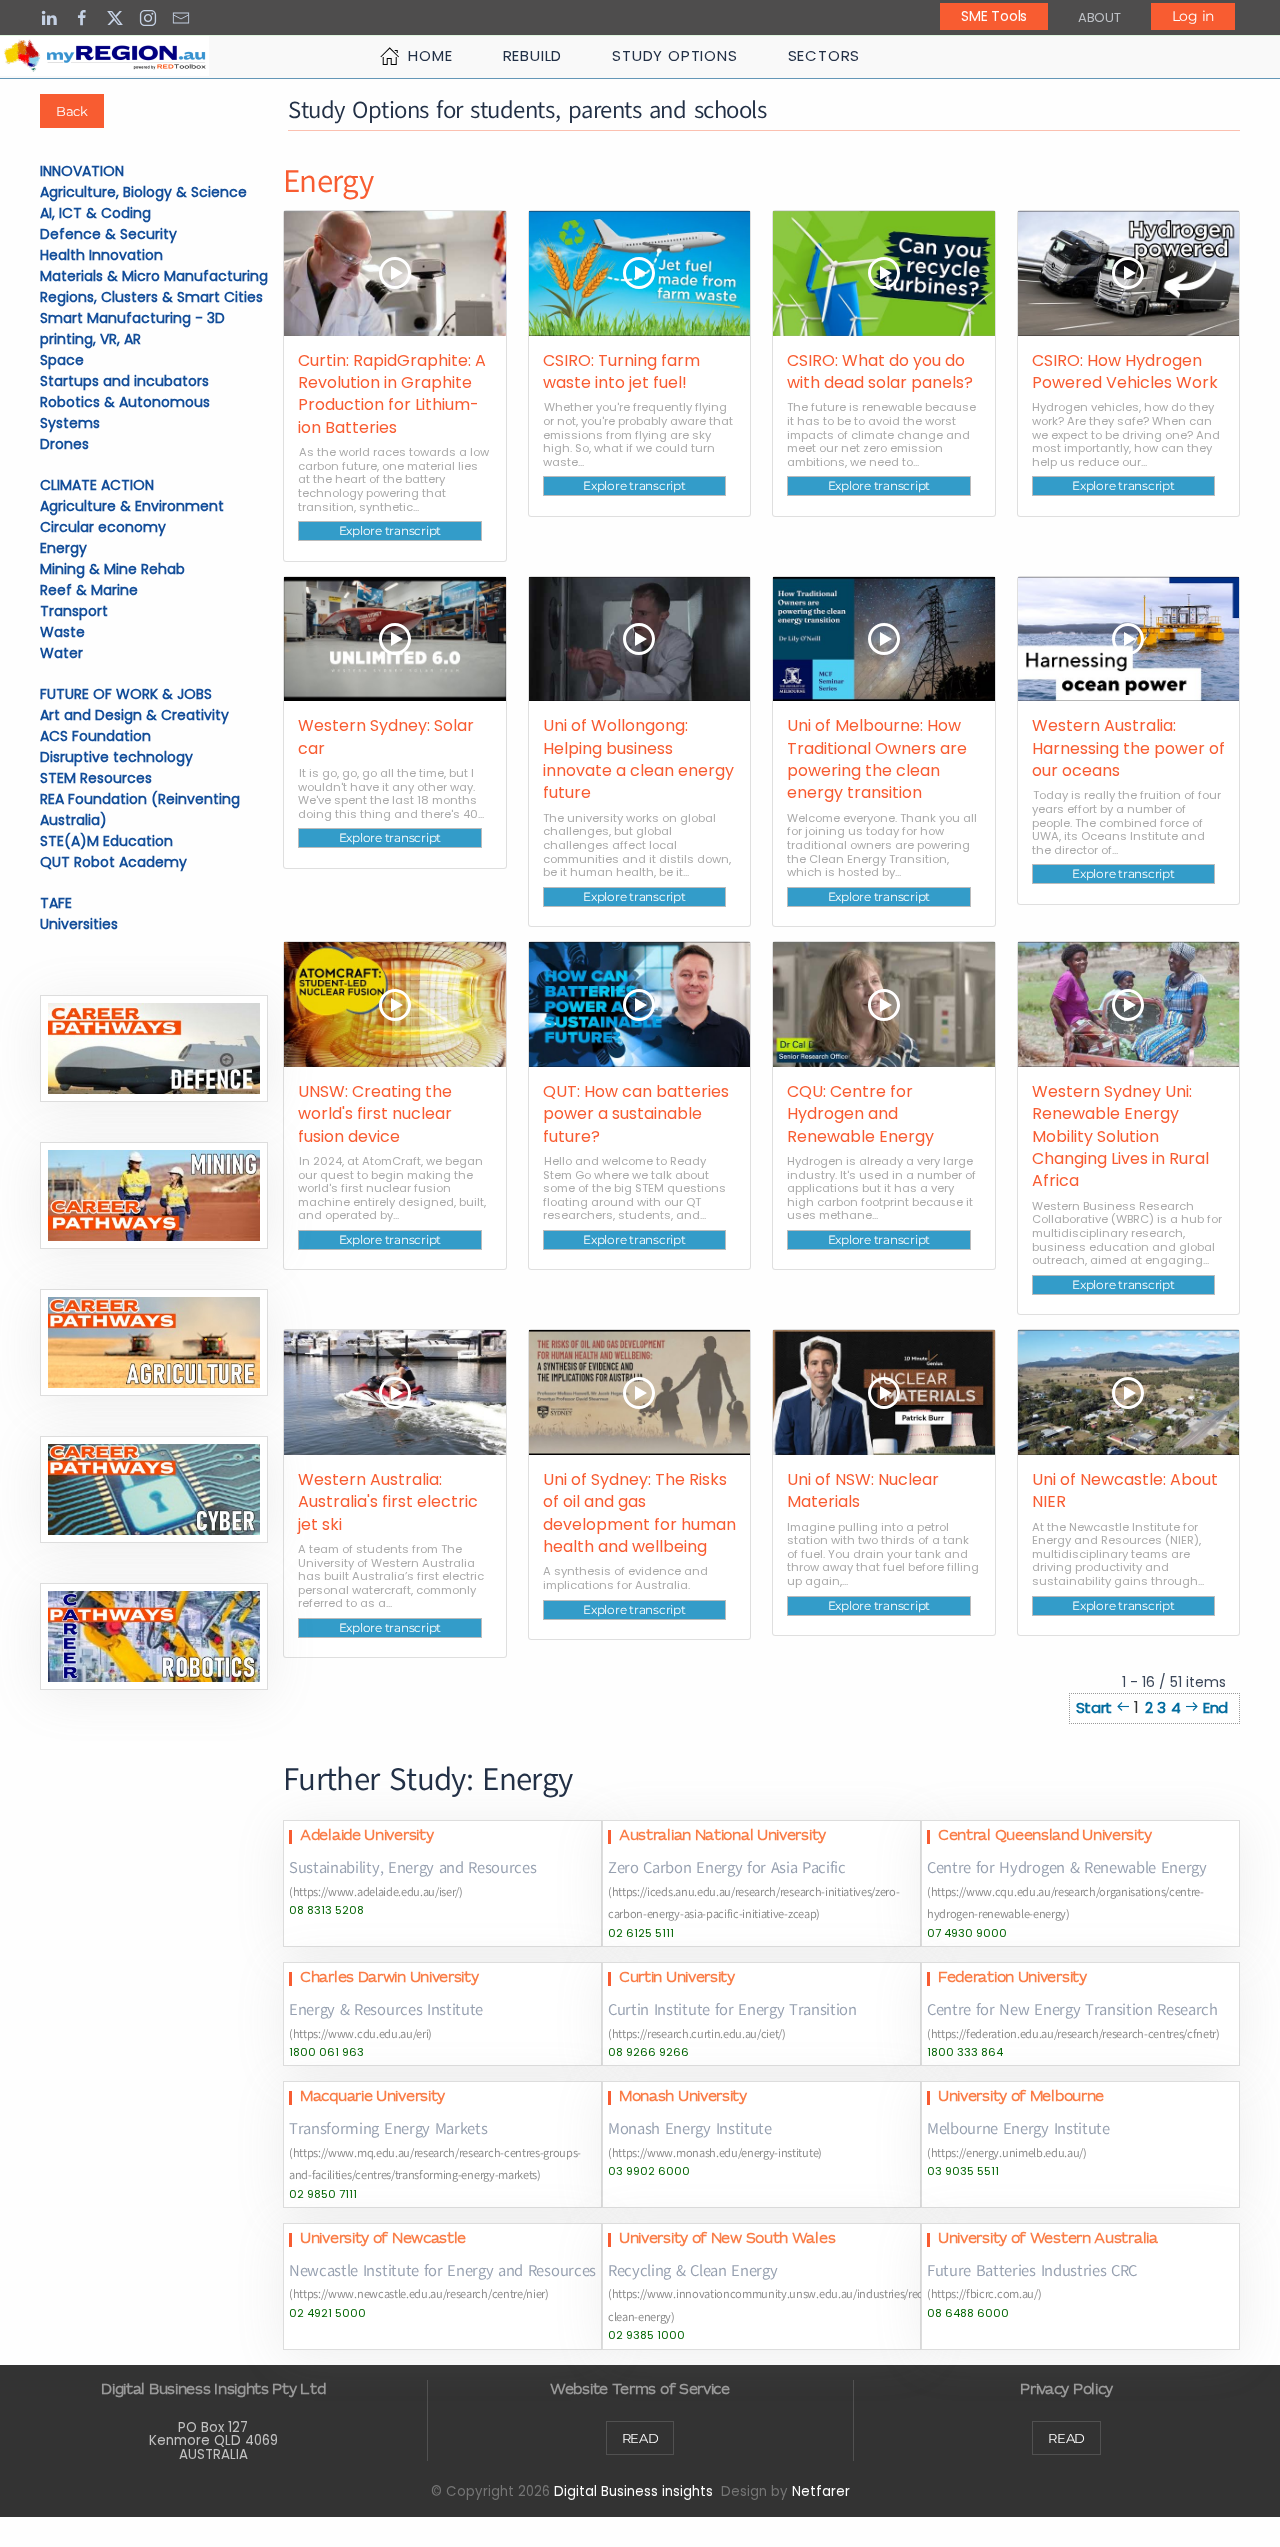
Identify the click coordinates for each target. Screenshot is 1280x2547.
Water (61, 653)
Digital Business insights (633, 2491)
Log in (1193, 16)
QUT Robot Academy (113, 862)
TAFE (56, 903)
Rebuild (533, 55)
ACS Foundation (95, 736)
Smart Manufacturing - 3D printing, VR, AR (132, 328)
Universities (79, 924)
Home (430, 55)
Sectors (824, 55)
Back (72, 111)
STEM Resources (96, 778)
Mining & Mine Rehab (112, 569)
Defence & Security (108, 234)
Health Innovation (101, 255)
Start (1094, 1707)
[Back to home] (104, 56)
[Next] (1192, 1707)
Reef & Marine (89, 590)
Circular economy (103, 527)
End (1215, 1707)
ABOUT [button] (1099, 17)
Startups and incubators (124, 381)
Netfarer (821, 2491)
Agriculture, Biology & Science (143, 192)
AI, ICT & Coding (95, 213)
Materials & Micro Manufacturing (154, 276)
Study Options (674, 55)
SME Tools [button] (993, 16)
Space (62, 360)
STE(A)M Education (106, 841)
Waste (62, 632)
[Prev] (1123, 1707)
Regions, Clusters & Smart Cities (151, 297)
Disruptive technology (116, 757)
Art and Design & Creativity (134, 715)
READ (640, 2438)
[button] (154, 1048)
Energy (63, 548)
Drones (64, 444)
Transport (74, 611)
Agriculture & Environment (132, 506)
